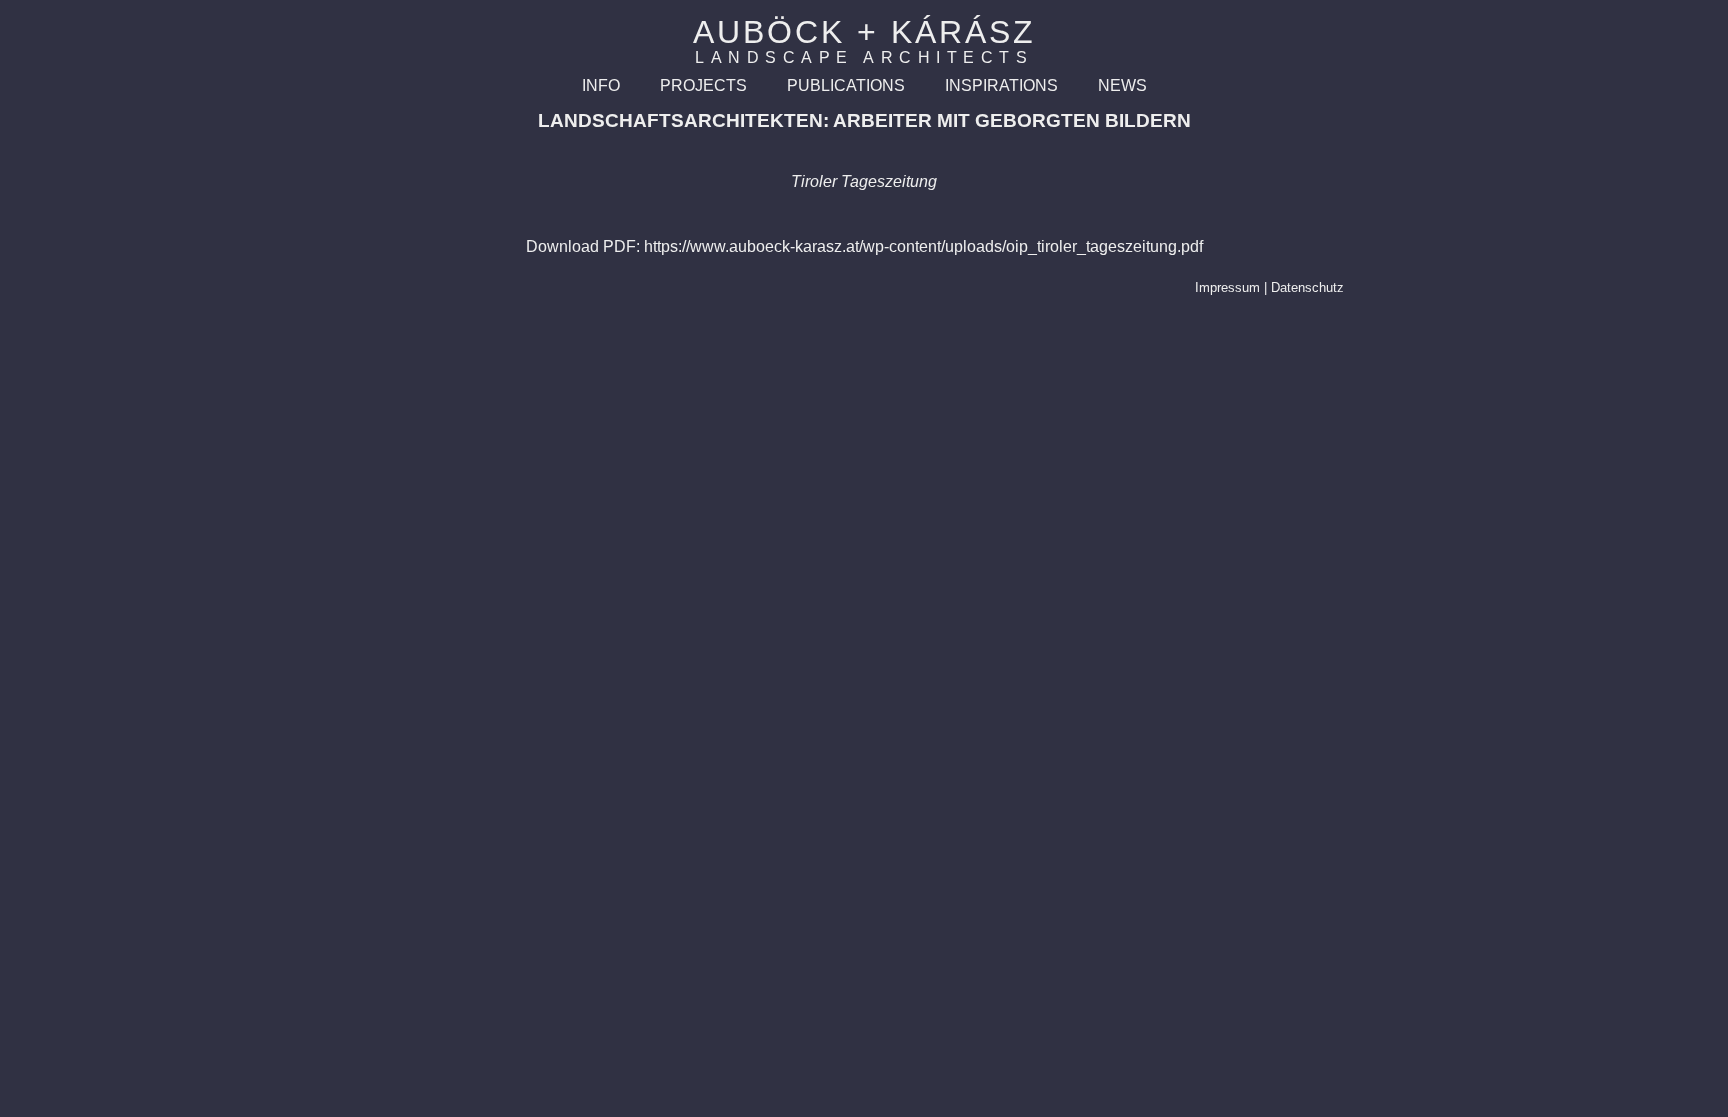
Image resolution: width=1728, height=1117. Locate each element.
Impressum (1227, 287)
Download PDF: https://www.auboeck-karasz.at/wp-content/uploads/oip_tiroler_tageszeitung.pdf (864, 246)
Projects (703, 85)
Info (601, 85)
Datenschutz (1307, 287)
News (1122, 85)
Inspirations (1001, 85)
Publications (846, 85)
